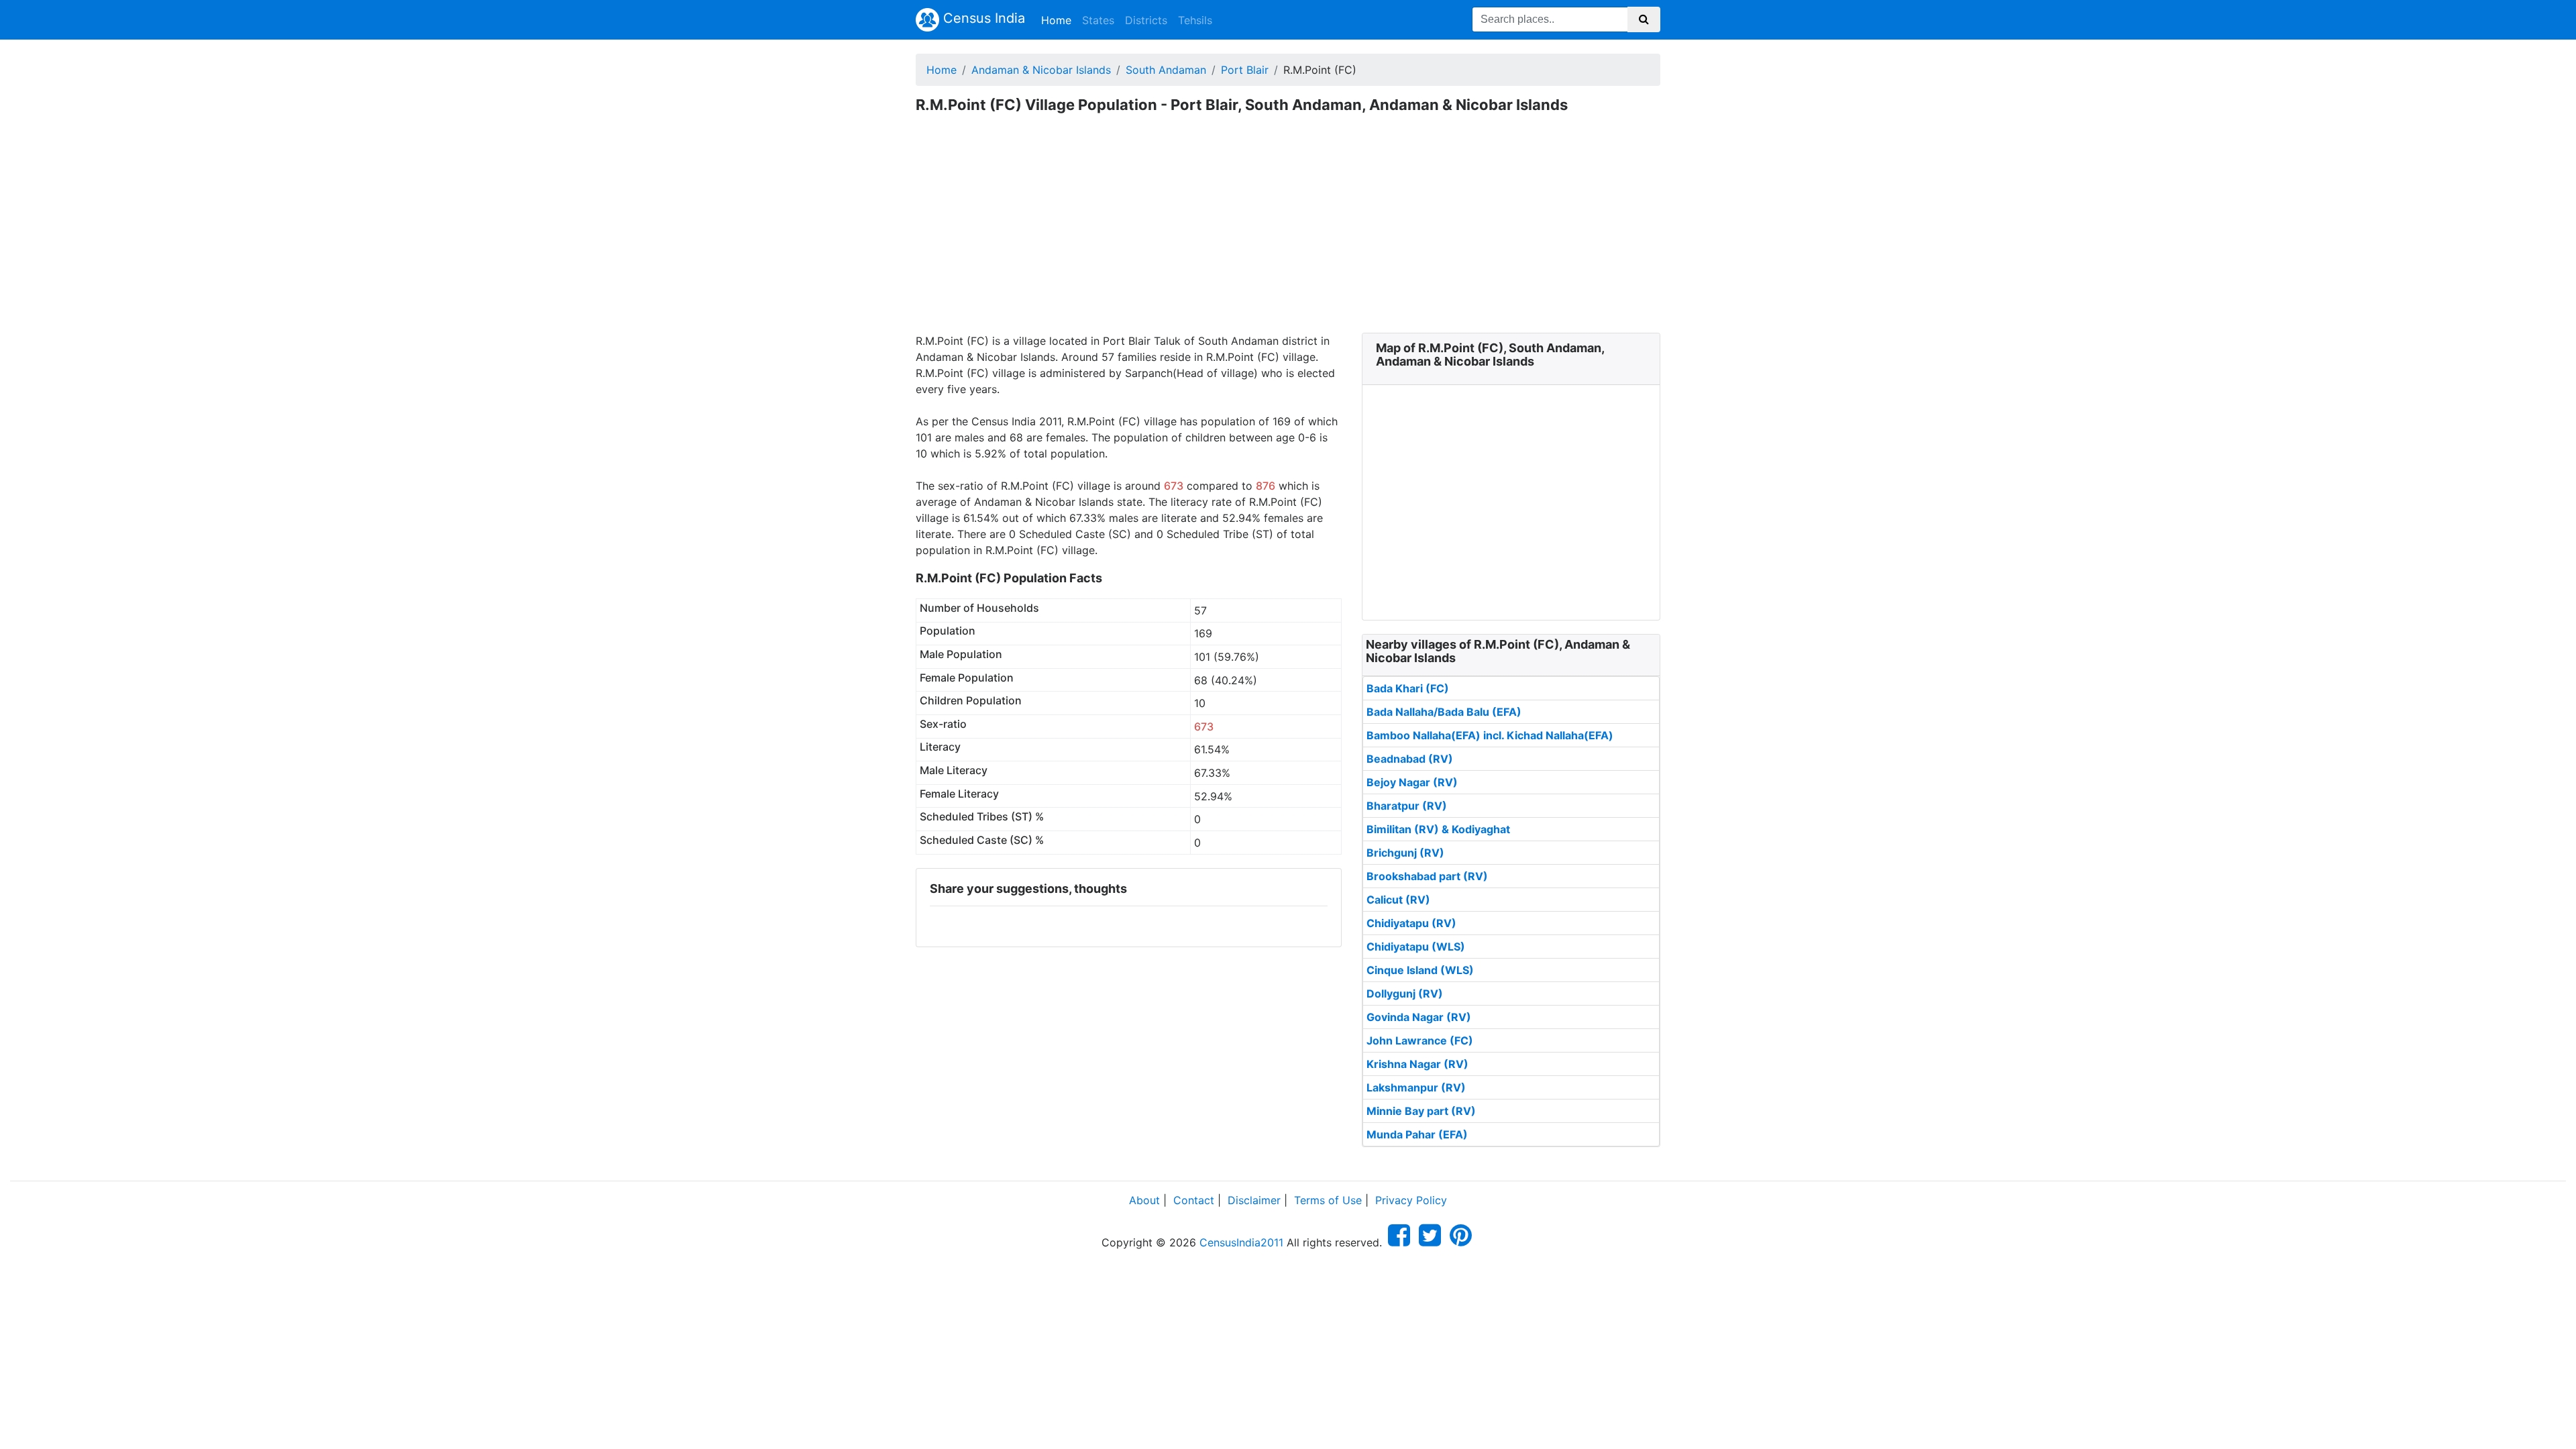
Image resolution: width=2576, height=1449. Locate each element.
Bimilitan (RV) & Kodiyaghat (1438, 829)
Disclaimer (1254, 1200)
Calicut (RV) (1398, 900)
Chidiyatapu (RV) (1411, 923)
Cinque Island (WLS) (1420, 970)
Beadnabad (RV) (1410, 759)
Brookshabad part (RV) (1427, 876)
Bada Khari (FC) (1408, 688)
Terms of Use (1328, 1200)
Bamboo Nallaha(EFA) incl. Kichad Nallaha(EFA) (1490, 735)
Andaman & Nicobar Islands (1041, 70)
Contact (1194, 1200)
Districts (1146, 20)
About (1144, 1200)
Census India (982, 18)
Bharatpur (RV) (1407, 806)
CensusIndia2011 (1241, 1242)
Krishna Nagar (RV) (1417, 1064)
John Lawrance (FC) (1420, 1040)
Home (1059, 20)
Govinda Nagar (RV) (1419, 1017)
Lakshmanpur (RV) (1416, 1087)
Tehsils (1195, 20)
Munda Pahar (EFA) (1417, 1134)
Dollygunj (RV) (1405, 994)
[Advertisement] (1288, 232)
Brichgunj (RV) (1405, 853)
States (1098, 20)
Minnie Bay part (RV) (1421, 1111)
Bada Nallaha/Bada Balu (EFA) (1444, 712)
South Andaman (1166, 70)
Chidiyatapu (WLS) (1416, 947)
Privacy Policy (1411, 1200)
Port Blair (1245, 70)
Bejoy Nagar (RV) (1412, 782)
